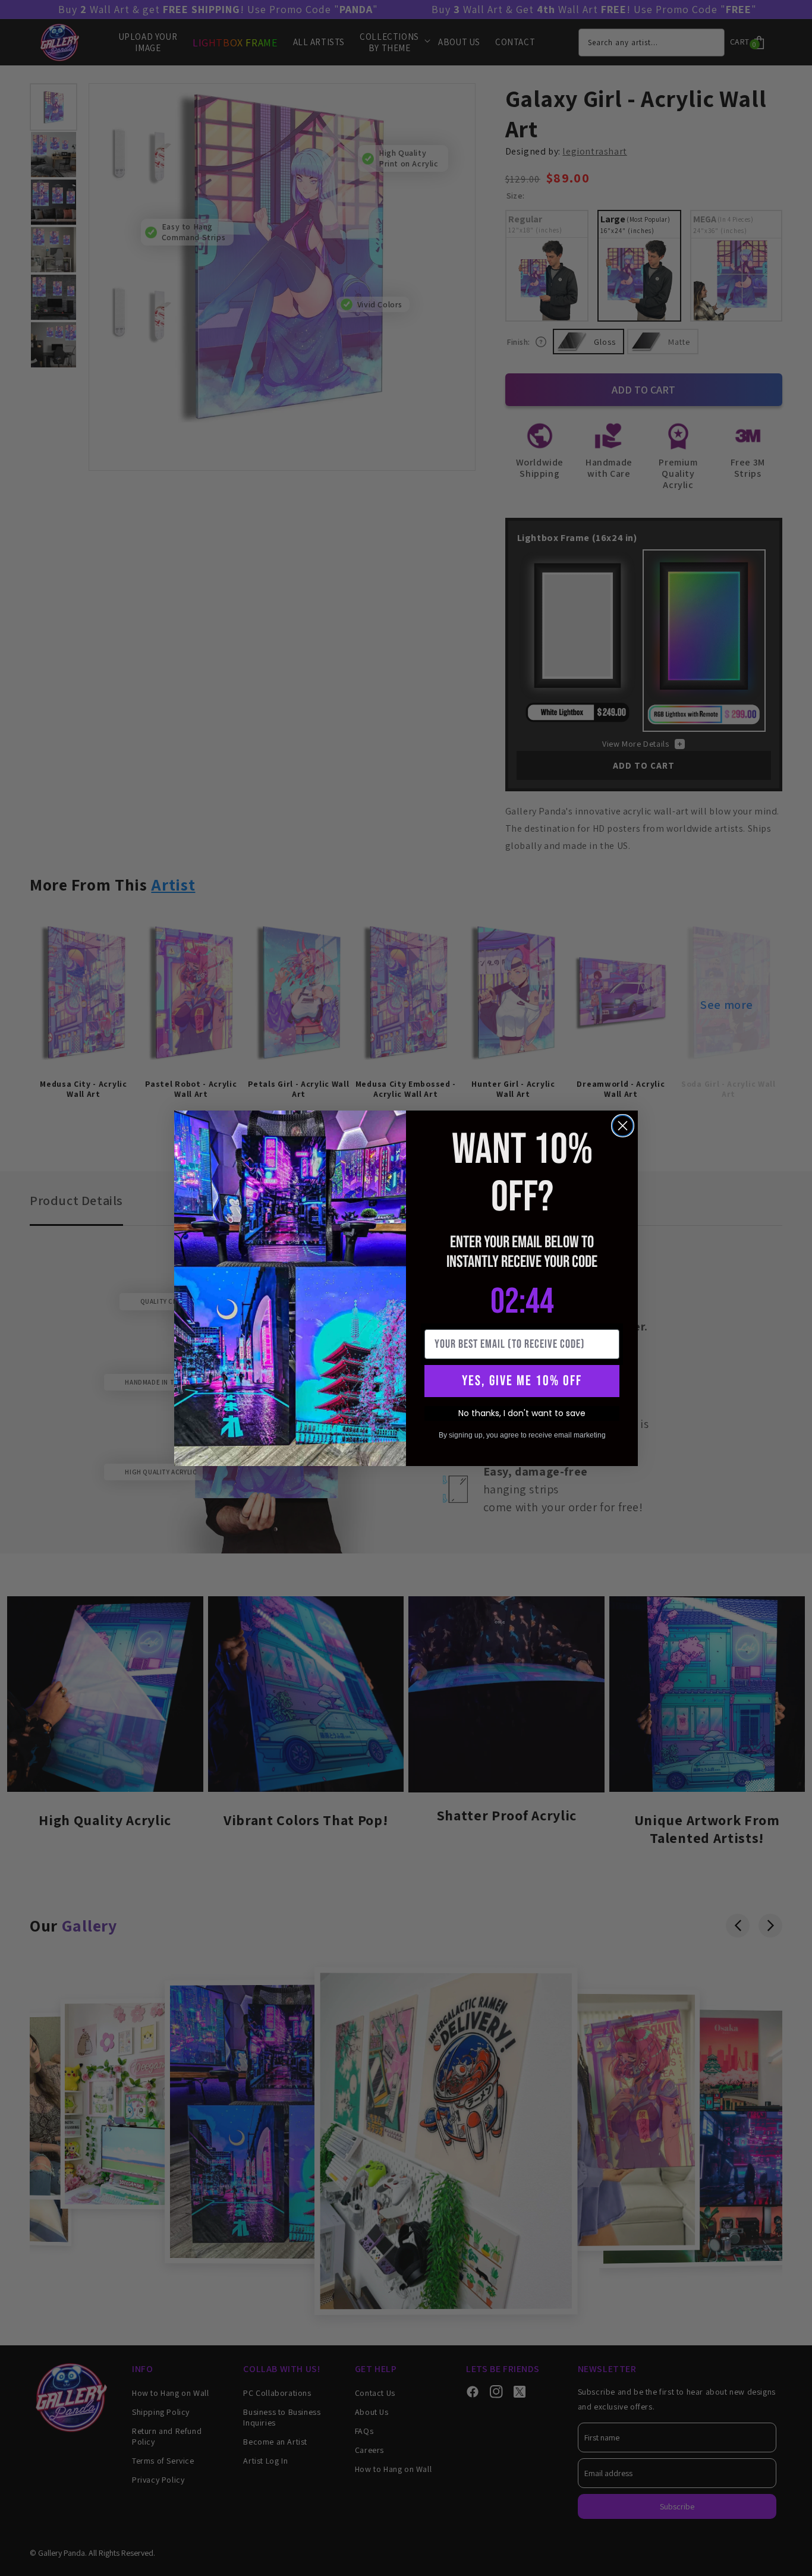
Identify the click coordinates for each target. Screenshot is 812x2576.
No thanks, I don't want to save (522, 1413)
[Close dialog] (623, 1126)
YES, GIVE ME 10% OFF (522, 1381)
